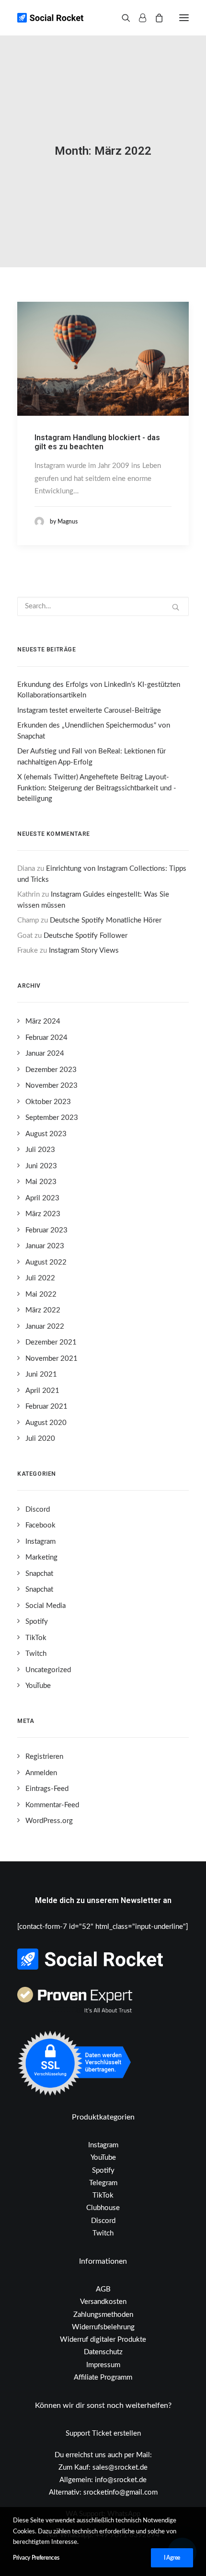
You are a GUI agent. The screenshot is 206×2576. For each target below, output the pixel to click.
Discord (103, 2221)
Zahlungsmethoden (103, 2315)
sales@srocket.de (120, 2468)
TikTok (103, 2195)
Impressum (103, 2365)
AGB (103, 2289)
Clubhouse (103, 2208)
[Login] (138, 18)
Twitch (103, 2233)
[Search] (122, 18)
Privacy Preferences (36, 2558)
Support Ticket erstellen (103, 2434)
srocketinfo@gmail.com (120, 2492)
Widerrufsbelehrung (103, 2327)
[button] (184, 18)
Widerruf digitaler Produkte (103, 2340)
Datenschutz (103, 2352)
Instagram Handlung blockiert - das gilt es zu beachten (97, 442)
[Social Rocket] (89, 18)
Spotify (103, 2171)
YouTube (103, 2158)
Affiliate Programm (103, 2377)
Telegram (103, 2183)
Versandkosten (103, 2302)
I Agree (172, 2558)
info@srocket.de (121, 2480)
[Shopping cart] (155, 18)
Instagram (103, 2145)
